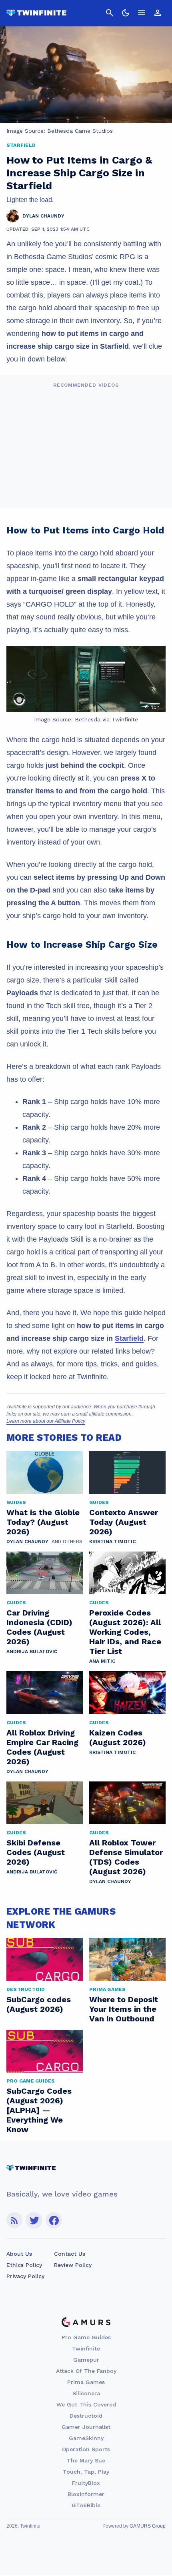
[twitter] (34, 2220)
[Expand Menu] (142, 13)
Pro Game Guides (86, 2337)
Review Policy (73, 2265)
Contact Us (70, 2254)
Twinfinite (86, 2348)
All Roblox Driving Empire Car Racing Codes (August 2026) (42, 1747)
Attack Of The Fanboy (86, 2371)
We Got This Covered (86, 2404)
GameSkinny (86, 2438)
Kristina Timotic (112, 1542)
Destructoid (86, 2416)
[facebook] (54, 2220)
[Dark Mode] (126, 13)
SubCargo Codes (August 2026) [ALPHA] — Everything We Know (39, 2110)
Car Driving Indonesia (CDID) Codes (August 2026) (39, 1627)
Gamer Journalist (86, 2427)
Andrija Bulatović (32, 1651)
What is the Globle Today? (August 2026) (43, 1522)
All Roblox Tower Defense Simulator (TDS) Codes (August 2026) (126, 1857)
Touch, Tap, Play (86, 2472)
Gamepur (86, 2360)
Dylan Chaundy (27, 1542)
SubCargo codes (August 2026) (39, 2004)
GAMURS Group (148, 2526)
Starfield (129, 1338)
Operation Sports (86, 2449)
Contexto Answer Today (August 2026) (124, 1522)
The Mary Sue (86, 2460)
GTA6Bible (86, 2505)
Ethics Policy (24, 2265)
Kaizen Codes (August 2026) (118, 1737)
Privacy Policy (25, 2276)
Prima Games (86, 2382)
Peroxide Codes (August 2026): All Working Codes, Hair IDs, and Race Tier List (125, 1632)
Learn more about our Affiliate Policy (46, 1421)
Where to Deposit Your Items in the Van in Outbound (124, 2009)
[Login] (158, 13)
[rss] (14, 2220)
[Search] (110, 13)
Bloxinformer (86, 2494)
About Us (19, 2254)
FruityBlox (86, 2483)
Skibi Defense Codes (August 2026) (36, 1852)
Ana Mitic (102, 1661)
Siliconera (86, 2393)
